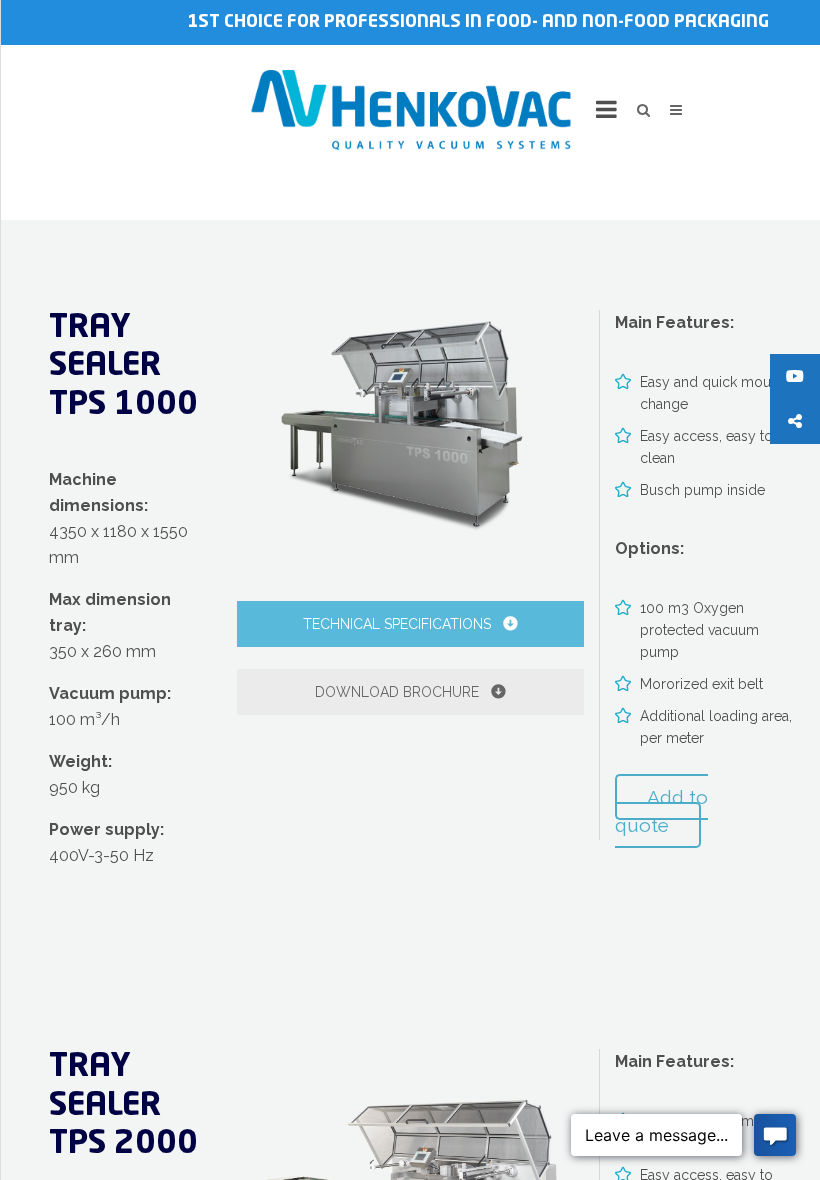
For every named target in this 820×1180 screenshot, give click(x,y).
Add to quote (661, 811)
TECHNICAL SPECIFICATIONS (399, 624)
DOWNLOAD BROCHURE (399, 692)
